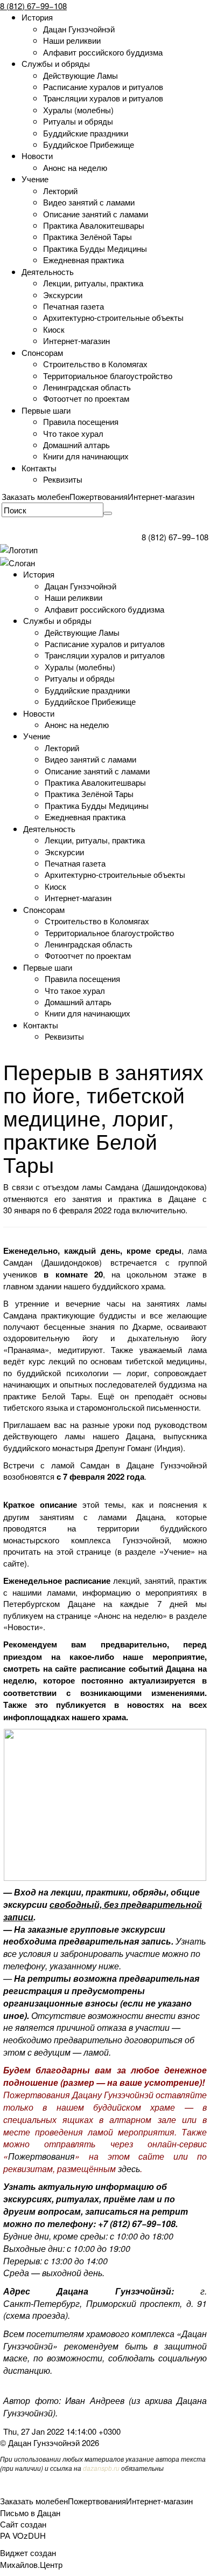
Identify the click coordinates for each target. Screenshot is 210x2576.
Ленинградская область (87, 387)
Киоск (54, 329)
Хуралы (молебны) (78, 110)
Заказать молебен (36, 496)
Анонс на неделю (75, 167)
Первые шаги (46, 410)
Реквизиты (63, 479)
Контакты (39, 468)
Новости (37, 156)
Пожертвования (99, 496)
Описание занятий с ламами (96, 214)
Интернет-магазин (76, 341)
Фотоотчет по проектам (86, 398)
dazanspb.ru (101, 2468)
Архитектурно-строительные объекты (113, 317)
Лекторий (60, 191)
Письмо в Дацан (30, 2513)
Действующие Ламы (80, 75)
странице (94, 1551)
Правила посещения (81, 421)
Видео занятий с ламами (89, 202)
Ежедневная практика (83, 260)
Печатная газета (73, 306)
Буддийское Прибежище (89, 144)
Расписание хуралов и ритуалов (103, 87)
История (37, 17)
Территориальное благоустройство (108, 376)
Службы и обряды (56, 63)
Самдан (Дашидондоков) (57, 1262)
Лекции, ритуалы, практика (93, 283)
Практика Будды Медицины (95, 248)
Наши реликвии (72, 40)
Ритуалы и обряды (78, 121)
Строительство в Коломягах (95, 364)
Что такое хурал (73, 433)
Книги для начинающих (86, 456)
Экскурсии (63, 295)
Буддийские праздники (86, 133)
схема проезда (36, 2315)
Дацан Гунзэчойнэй (79, 29)
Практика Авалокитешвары (94, 225)
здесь (129, 2169)
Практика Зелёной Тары (87, 236)
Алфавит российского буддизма (103, 52)
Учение (35, 179)
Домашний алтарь (76, 445)
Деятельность (48, 272)
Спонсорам (42, 352)
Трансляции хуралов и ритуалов (103, 98)
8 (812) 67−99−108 (33, 6)
